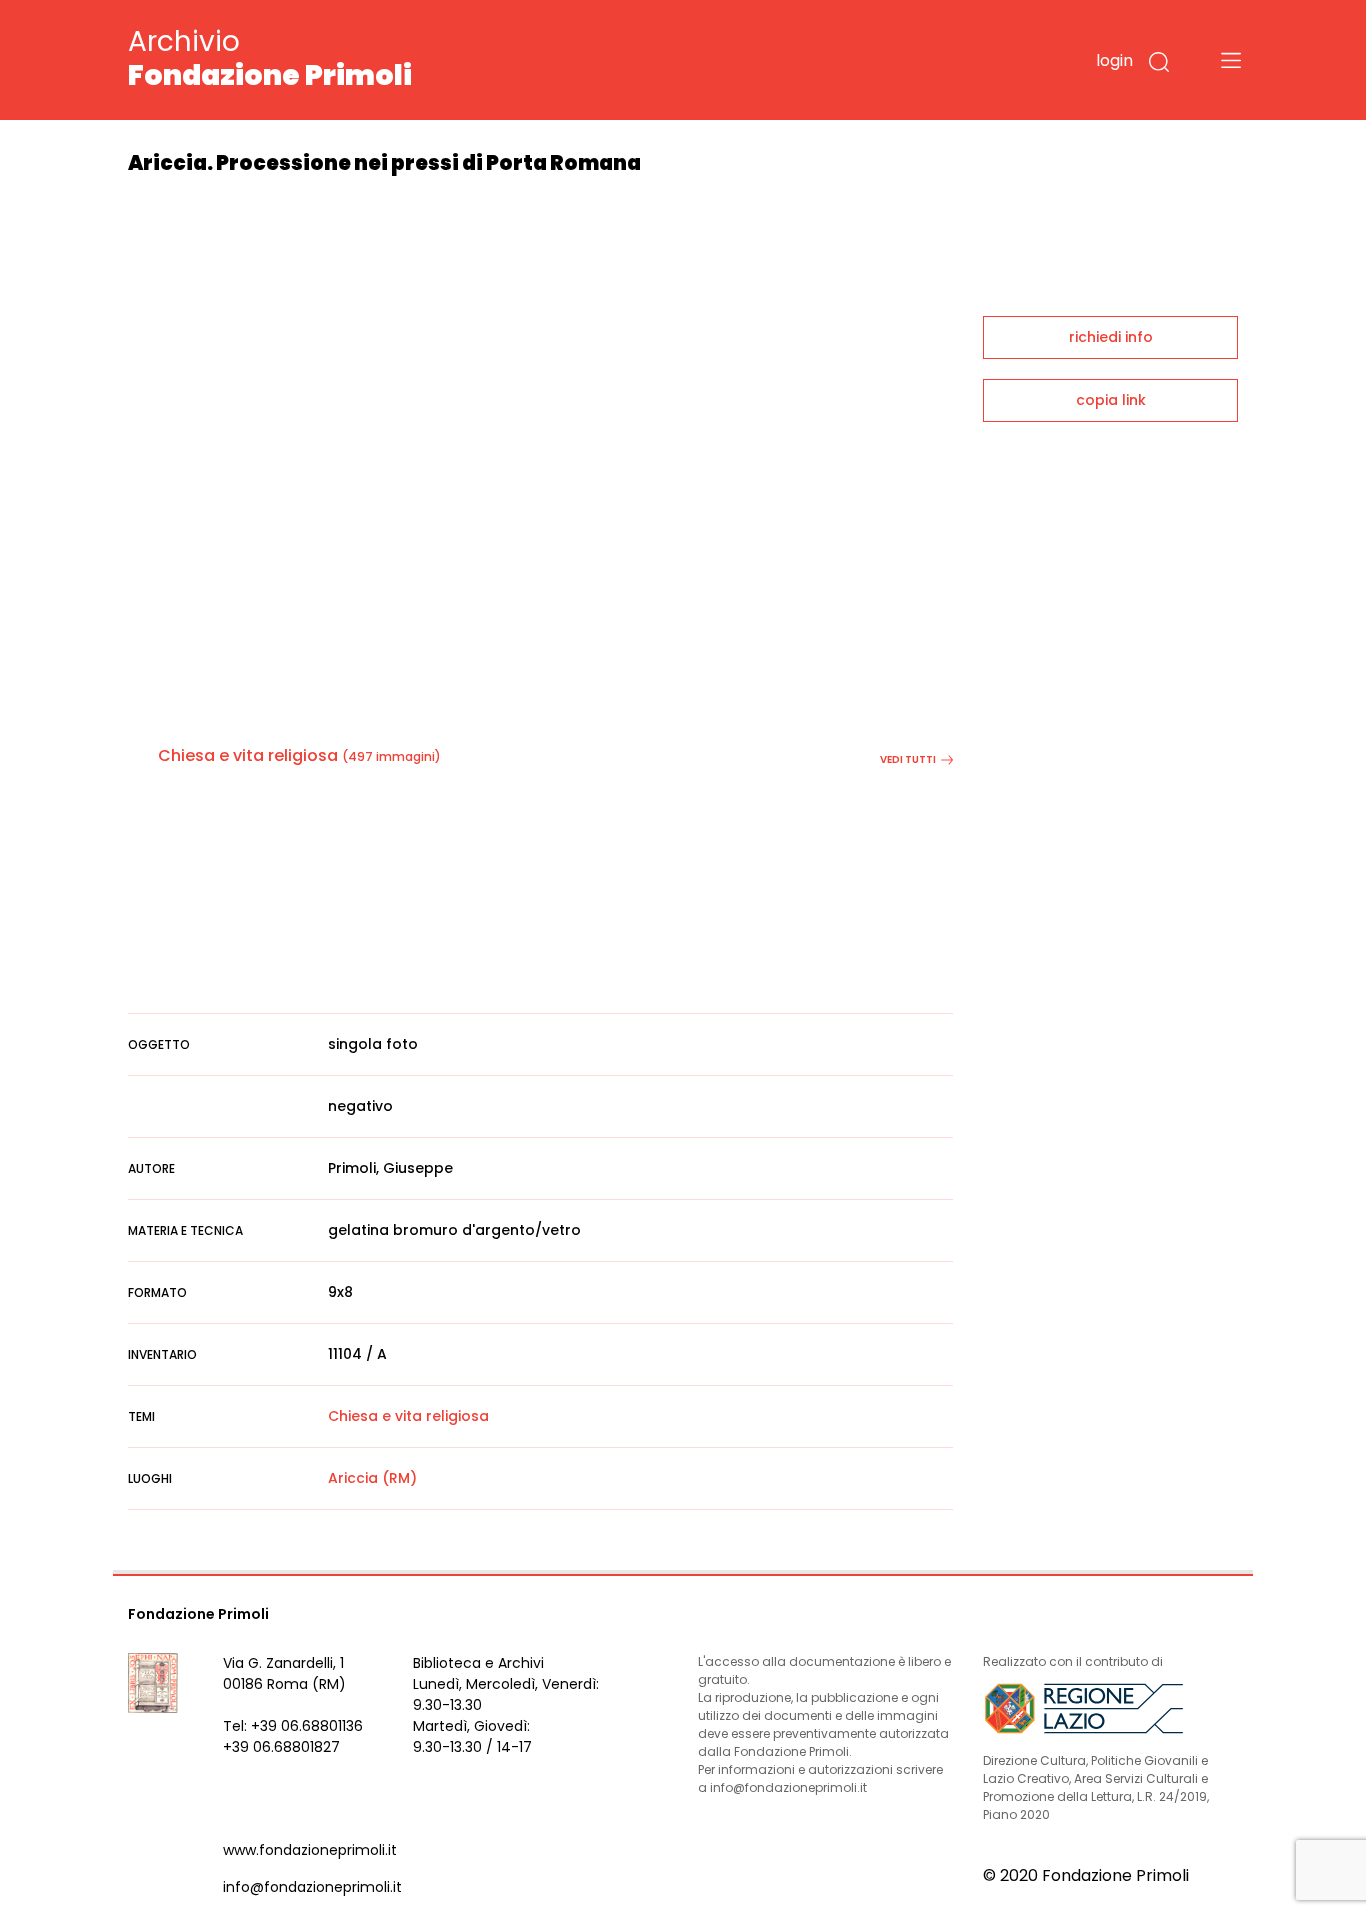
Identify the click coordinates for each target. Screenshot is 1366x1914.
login (1114, 60)
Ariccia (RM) (372, 1478)
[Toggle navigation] (1231, 60)
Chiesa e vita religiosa (248, 755)
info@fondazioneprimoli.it (312, 1887)
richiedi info (1111, 337)
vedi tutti (908, 759)
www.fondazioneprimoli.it (310, 1850)
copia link (1111, 400)
